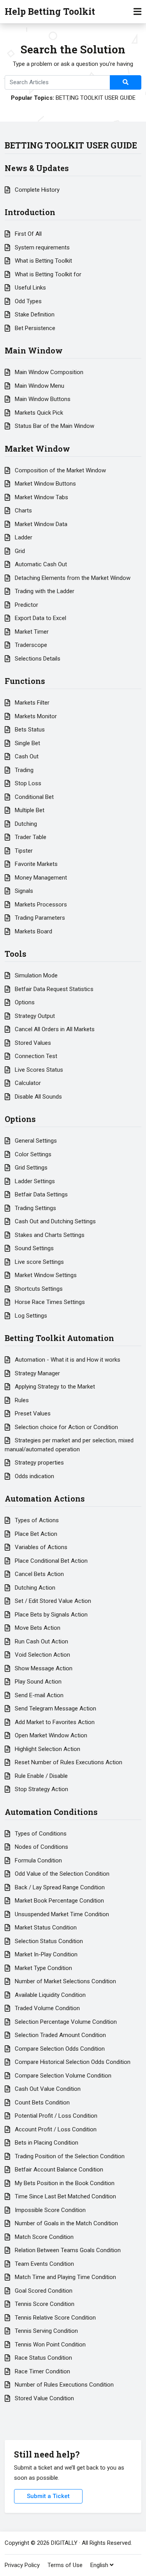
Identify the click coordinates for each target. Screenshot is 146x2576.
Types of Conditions (40, 1834)
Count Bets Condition (41, 2102)
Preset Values (32, 1413)
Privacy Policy (22, 2565)
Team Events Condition (44, 2264)
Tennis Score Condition (44, 2304)
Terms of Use (65, 2565)
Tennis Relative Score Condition (55, 2318)
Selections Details (37, 659)
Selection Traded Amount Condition (60, 2035)
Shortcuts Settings (38, 1289)
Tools (16, 954)
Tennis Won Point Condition (49, 2345)
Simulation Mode (35, 975)
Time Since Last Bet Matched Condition (65, 2196)
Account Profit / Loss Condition (55, 2129)
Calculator (27, 1083)
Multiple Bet (29, 810)
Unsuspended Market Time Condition (61, 1914)
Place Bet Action (35, 1534)
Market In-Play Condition (45, 1954)
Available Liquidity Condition (49, 1995)
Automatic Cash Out (40, 564)
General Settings (35, 1141)
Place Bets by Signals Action (50, 1615)
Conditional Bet (33, 797)
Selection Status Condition (48, 1941)
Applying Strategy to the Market (54, 1387)
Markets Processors (40, 905)
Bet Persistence (34, 328)
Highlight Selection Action (47, 1749)
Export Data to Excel (40, 618)
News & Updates (37, 168)
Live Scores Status (38, 1070)
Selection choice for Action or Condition (66, 1427)
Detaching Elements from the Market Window (72, 578)
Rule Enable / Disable (40, 1776)
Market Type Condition (43, 1968)
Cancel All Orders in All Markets (54, 1029)
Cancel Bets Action (39, 1574)
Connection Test (35, 1056)
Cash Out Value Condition (47, 2089)
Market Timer (31, 632)
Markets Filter (31, 703)
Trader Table (30, 837)
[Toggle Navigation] (137, 12)
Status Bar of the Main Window (54, 426)
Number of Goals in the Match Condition (66, 2223)
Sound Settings (33, 1248)
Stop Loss (27, 783)
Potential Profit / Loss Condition (55, 2116)
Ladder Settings (34, 1181)
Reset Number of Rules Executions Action (68, 1762)
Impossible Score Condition (49, 2210)
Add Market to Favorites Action (54, 1722)
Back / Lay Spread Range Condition (59, 1887)
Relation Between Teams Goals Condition (67, 2250)
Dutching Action (34, 1588)
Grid (19, 551)
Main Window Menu (39, 386)
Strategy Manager (37, 1373)
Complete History (36, 190)
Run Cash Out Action (41, 1641)
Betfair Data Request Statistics (53, 989)
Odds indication (34, 1476)
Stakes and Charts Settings (49, 1235)
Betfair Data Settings (40, 1194)
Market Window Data (40, 524)
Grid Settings (30, 1168)
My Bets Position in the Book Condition (64, 2183)
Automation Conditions (51, 1812)
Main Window (34, 350)
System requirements (41, 247)
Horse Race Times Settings (49, 1302)
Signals (23, 891)
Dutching (25, 824)
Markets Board (33, 931)
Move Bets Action (37, 1628)
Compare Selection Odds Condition (59, 2049)
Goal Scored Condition (43, 2291)
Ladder (23, 537)
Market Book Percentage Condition (59, 1901)
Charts (23, 511)
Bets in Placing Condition (46, 2143)
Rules (21, 1400)
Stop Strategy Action (41, 1789)
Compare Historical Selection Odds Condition (72, 2062)
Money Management (40, 878)
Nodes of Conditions (41, 1847)
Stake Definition (34, 314)
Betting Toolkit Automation (59, 1338)
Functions (25, 681)
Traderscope (30, 645)
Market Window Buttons (45, 484)
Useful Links (30, 288)
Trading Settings (35, 1208)
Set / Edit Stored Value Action (52, 1601)
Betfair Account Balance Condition (58, 2170)
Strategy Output (34, 1016)
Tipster (23, 851)
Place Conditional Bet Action (50, 1561)
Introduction (30, 212)
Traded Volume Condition (47, 2008)
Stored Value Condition (44, 2398)
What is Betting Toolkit (43, 261)
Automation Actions (45, 1498)
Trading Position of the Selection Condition (69, 2156)
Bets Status (29, 730)
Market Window (37, 449)
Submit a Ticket (48, 2496)
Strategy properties (39, 1463)
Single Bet (27, 743)
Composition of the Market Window (60, 470)
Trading (23, 770)
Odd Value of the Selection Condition (61, 1874)
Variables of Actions (40, 1547)
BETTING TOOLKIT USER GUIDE (96, 98)
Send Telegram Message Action (55, 1708)
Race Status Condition (43, 2358)
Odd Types (27, 301)
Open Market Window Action (50, 1735)
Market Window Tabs (41, 497)
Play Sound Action (37, 1682)
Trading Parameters (39, 918)
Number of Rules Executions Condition (63, 2385)
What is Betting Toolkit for (47, 274)
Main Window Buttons (42, 399)
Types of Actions (36, 1520)
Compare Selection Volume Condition (62, 2076)
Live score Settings (39, 1262)
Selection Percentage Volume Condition (65, 2022)
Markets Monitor (35, 716)
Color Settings (32, 1154)
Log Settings (30, 1316)
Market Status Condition (45, 1928)
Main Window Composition (48, 372)
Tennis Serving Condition (46, 2331)
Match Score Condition (43, 2237)
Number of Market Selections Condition (65, 1981)
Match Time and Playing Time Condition (65, 2277)
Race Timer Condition (42, 2371)
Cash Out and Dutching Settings (55, 1221)
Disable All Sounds (38, 1097)
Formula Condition (38, 1860)
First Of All (27, 234)
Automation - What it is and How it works (67, 1360)
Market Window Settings (45, 1275)
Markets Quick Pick (38, 413)
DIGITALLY (64, 2543)
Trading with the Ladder (44, 591)
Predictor (26, 605)
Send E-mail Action (38, 1695)
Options (24, 1002)
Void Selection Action (42, 1655)
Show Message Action (43, 1668)
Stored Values (32, 1043)
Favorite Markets (35, 864)
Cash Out (26, 756)
